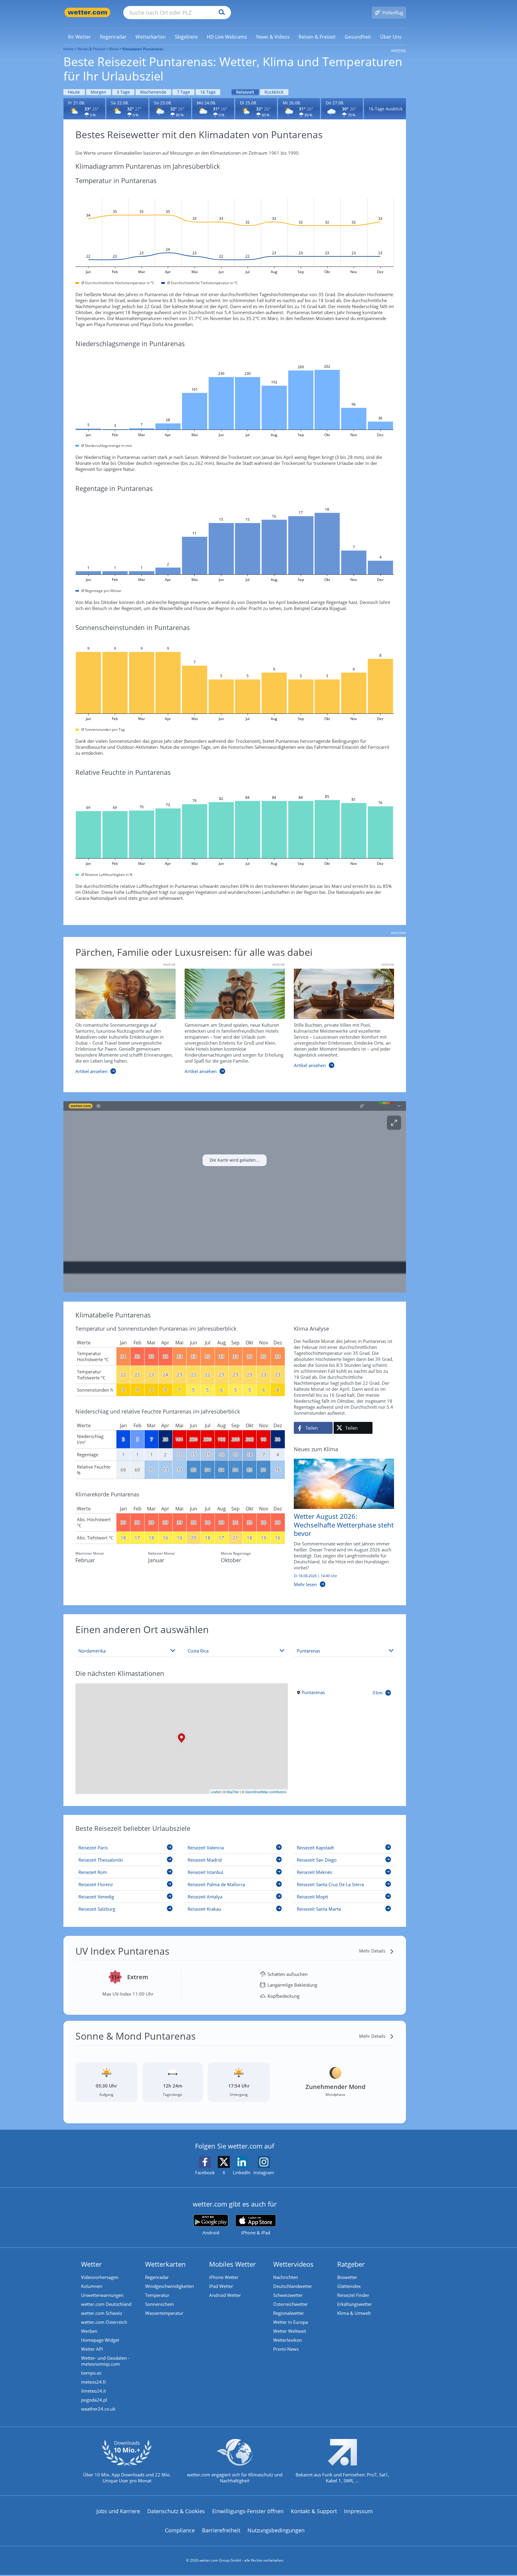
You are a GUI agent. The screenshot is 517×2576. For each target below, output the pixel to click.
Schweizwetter (288, 2295)
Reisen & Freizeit (91, 49)
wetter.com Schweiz (102, 2313)
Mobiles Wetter (232, 2264)
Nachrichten (286, 2277)
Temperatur (157, 2295)
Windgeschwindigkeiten (169, 2286)
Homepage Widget (100, 2340)
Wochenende (153, 92)
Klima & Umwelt (354, 2313)
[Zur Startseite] (87, 12)
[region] (235, 1197)
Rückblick (274, 92)
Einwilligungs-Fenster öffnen (248, 2511)
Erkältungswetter (355, 2304)
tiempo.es (91, 2373)
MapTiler (233, 1792)
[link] (79, 37)
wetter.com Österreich (104, 2322)
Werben (89, 2331)
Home (69, 49)
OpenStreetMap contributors (266, 1792)
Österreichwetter (291, 2304)
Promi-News (286, 2349)
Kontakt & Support (314, 2511)
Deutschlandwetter (293, 2286)
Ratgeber (351, 2264)
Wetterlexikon (288, 2340)
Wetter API (92, 2349)
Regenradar (157, 2277)
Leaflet (216, 1792)
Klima (114, 49)
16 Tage (208, 92)
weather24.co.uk (98, 2409)
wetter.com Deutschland (106, 2304)
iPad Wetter (221, 2286)
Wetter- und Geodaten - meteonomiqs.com (105, 2361)
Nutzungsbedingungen (276, 2530)
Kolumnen (92, 2286)
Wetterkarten (165, 2264)
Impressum (358, 2511)
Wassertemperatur (164, 2313)
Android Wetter (225, 2295)
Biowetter (347, 2277)
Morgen (98, 92)
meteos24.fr (94, 2382)
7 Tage (183, 92)
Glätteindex (349, 2286)
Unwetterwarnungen (102, 2295)
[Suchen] (220, 13)
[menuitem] (79, 36)
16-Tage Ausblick (386, 109)
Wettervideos (293, 2264)
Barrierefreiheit (221, 2530)
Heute (74, 92)
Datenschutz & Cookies (176, 2511)
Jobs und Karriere (118, 2511)
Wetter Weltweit (290, 2331)
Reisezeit (245, 92)
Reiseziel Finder (353, 2295)
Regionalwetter (289, 2313)
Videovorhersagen (100, 2277)
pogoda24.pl (94, 2400)
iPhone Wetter (224, 2277)
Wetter (91, 2264)
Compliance (180, 2530)
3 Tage (123, 92)
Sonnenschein (159, 2304)
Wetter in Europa (291, 2322)
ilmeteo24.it (93, 2391)
